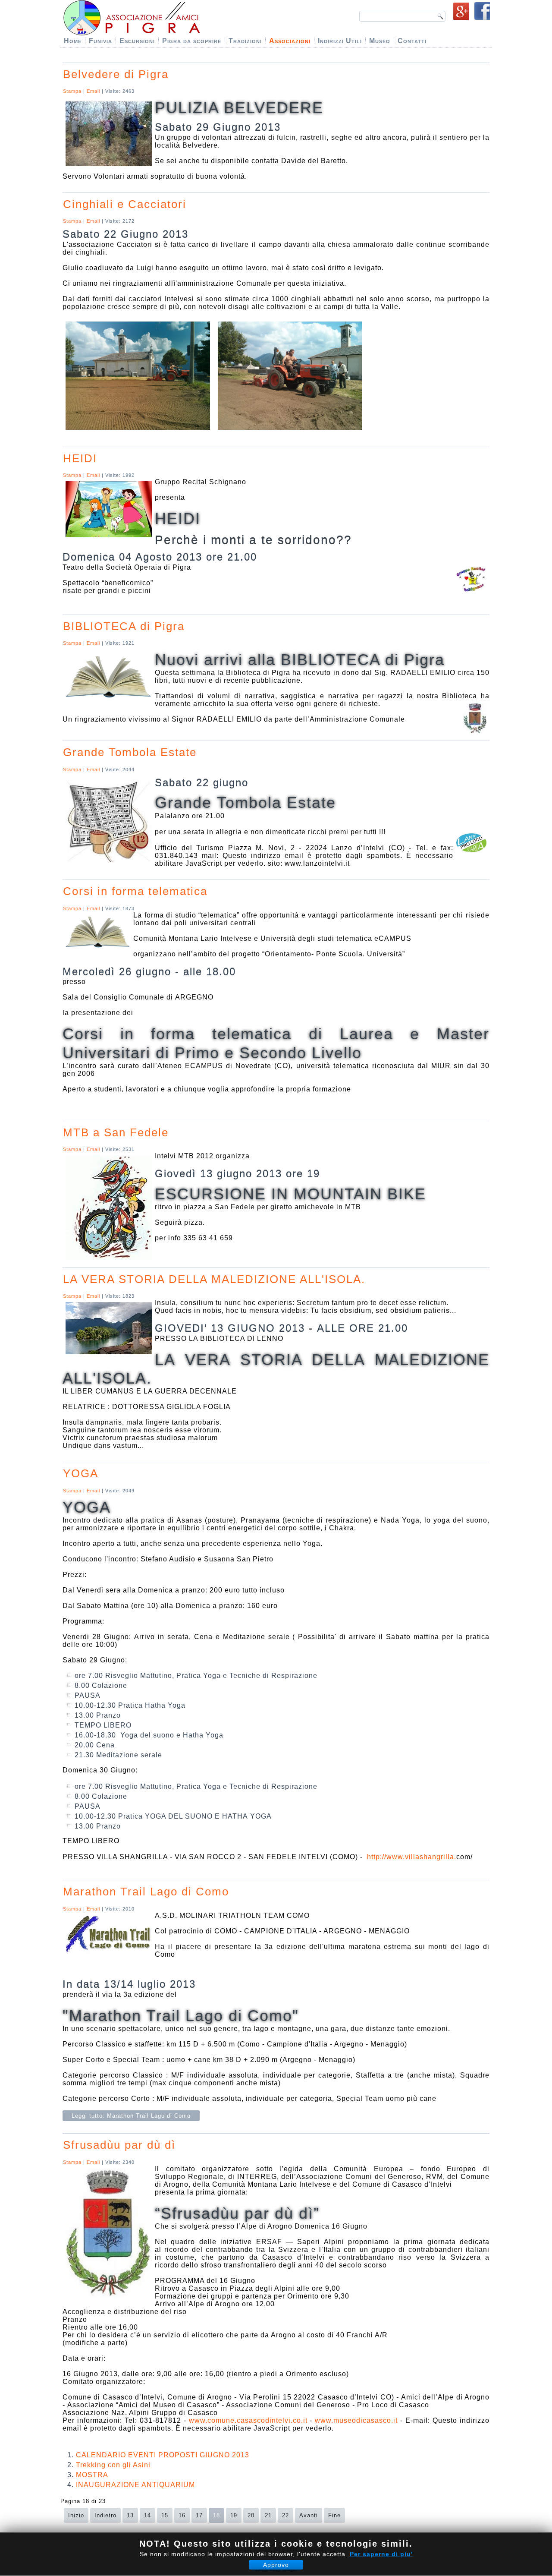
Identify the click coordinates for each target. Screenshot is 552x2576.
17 (199, 2515)
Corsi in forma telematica (135, 891)
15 (165, 2515)
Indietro (105, 2515)
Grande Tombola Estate (130, 752)
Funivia (100, 41)
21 (268, 2515)
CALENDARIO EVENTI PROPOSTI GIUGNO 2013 (163, 2455)
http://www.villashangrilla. (412, 1857)
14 (147, 2515)
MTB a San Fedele (116, 1132)
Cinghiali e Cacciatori (125, 204)
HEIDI (80, 458)
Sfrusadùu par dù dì (119, 2145)
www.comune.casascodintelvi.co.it (248, 2420)
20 (251, 2515)
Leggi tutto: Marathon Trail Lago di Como (131, 2116)
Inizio (76, 2515)
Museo (380, 41)
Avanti (309, 2515)
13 (130, 2515)
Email (94, 91)
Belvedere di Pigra (116, 74)
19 (234, 2515)
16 (182, 2515)
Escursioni (137, 41)
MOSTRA (92, 2475)
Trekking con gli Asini (113, 2465)
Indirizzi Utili (340, 41)
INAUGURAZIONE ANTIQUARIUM (135, 2485)
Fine (334, 2515)
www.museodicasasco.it (356, 2420)
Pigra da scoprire (192, 41)
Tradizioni (245, 41)
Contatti (412, 41)
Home (73, 41)
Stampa (73, 91)
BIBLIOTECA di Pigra (124, 626)
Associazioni (290, 41)
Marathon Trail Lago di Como (146, 1892)
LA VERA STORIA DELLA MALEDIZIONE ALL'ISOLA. (214, 1279)
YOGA (81, 1473)
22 (285, 2515)
